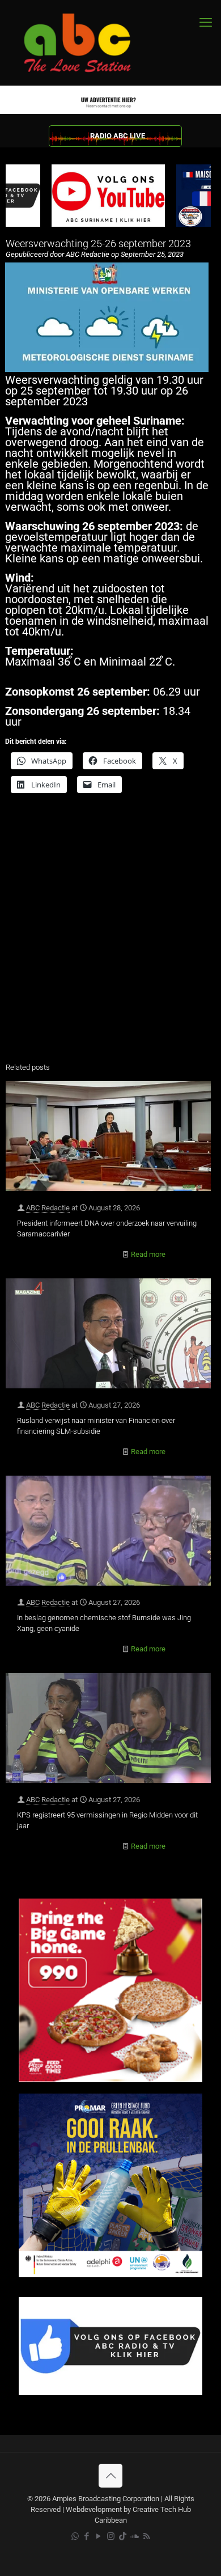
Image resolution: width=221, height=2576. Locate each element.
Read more (148, 1254)
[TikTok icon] (123, 2536)
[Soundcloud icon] (135, 2536)
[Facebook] (110, 2393)
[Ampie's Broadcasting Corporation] (88, 43)
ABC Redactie (48, 1208)
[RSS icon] (146, 2536)
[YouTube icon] (99, 2536)
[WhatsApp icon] (75, 2536)
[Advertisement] (110, 935)
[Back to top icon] (110, 2476)
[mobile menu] (206, 23)
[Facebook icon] (87, 2536)
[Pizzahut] (110, 2080)
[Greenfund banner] (110, 2275)
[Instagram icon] (111, 2536)
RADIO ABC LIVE (118, 136)
